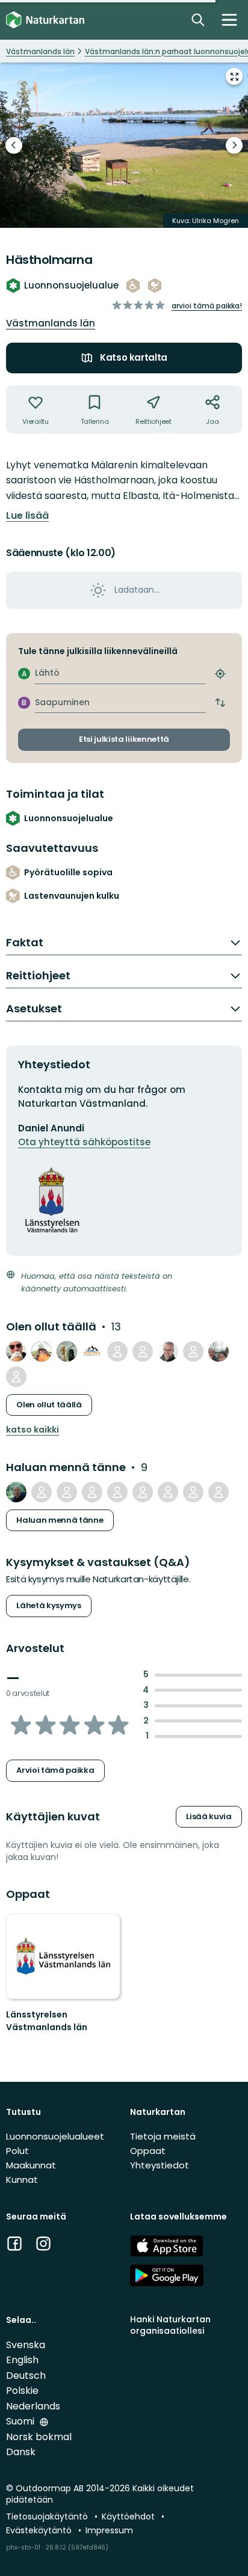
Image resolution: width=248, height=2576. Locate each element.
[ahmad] (117, 1492)
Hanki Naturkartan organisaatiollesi (170, 2325)
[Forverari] (67, 1351)
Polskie (22, 2391)
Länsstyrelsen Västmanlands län (47, 2021)
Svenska (26, 2345)
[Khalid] (219, 1492)
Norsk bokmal (39, 2437)
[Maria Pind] (143, 1351)
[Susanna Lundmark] (143, 1492)
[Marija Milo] (92, 1492)
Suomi (21, 2421)
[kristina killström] (168, 1492)
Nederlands (33, 2406)
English (22, 2360)
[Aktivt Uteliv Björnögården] (92, 1351)
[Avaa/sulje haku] (198, 20)
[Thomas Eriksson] (16, 1351)
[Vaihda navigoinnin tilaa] (229, 20)
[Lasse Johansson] (42, 1351)
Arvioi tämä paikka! (207, 306)
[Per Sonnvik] (16, 1492)
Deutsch (26, 2376)
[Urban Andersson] (16, 1377)
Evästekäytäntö (40, 2530)
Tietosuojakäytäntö (48, 2516)
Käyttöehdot (129, 2516)
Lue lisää (27, 516)
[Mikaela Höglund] (193, 1492)
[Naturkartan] (45, 20)
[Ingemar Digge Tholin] (193, 1351)
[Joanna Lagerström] (42, 1492)
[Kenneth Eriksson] (219, 1351)
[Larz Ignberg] (168, 1351)
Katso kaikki (33, 1430)
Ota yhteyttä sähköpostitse (84, 1142)
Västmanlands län (51, 323)
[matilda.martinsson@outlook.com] (67, 1492)
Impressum (109, 2530)
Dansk (21, 2452)
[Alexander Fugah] (117, 1351)
